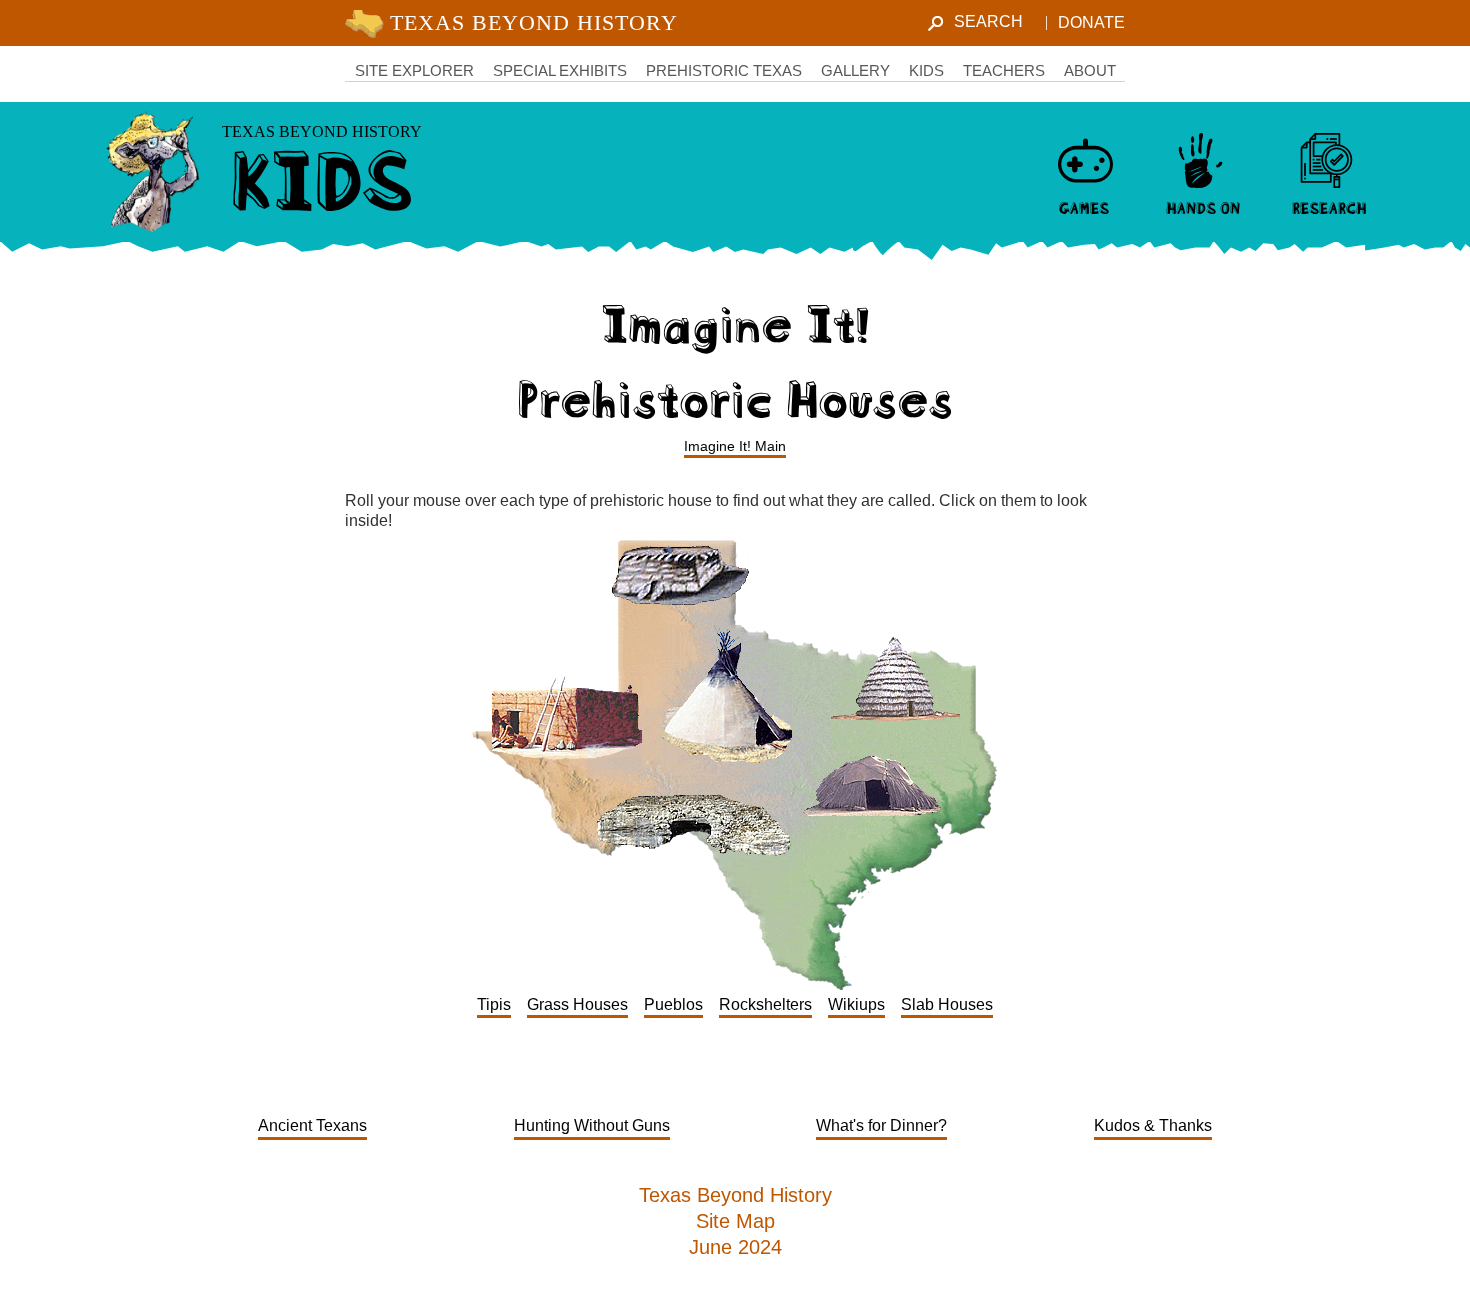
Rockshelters (765, 1004)
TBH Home (515, 23)
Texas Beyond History (735, 1195)
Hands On (1202, 206)
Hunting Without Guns (592, 1125)
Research (1328, 206)
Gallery (855, 70)
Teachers (1004, 70)
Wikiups (856, 1004)
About (1090, 70)
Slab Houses (947, 1004)
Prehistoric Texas (724, 70)
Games (1084, 206)
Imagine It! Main (735, 446)
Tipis (494, 1004)
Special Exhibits (560, 70)
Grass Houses (577, 1004)
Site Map (735, 1221)
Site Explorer (414, 70)
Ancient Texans (312, 1125)
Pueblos (673, 1004)
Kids (926, 70)
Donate (1091, 22)
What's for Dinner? (881, 1125)
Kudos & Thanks (1153, 1125)
